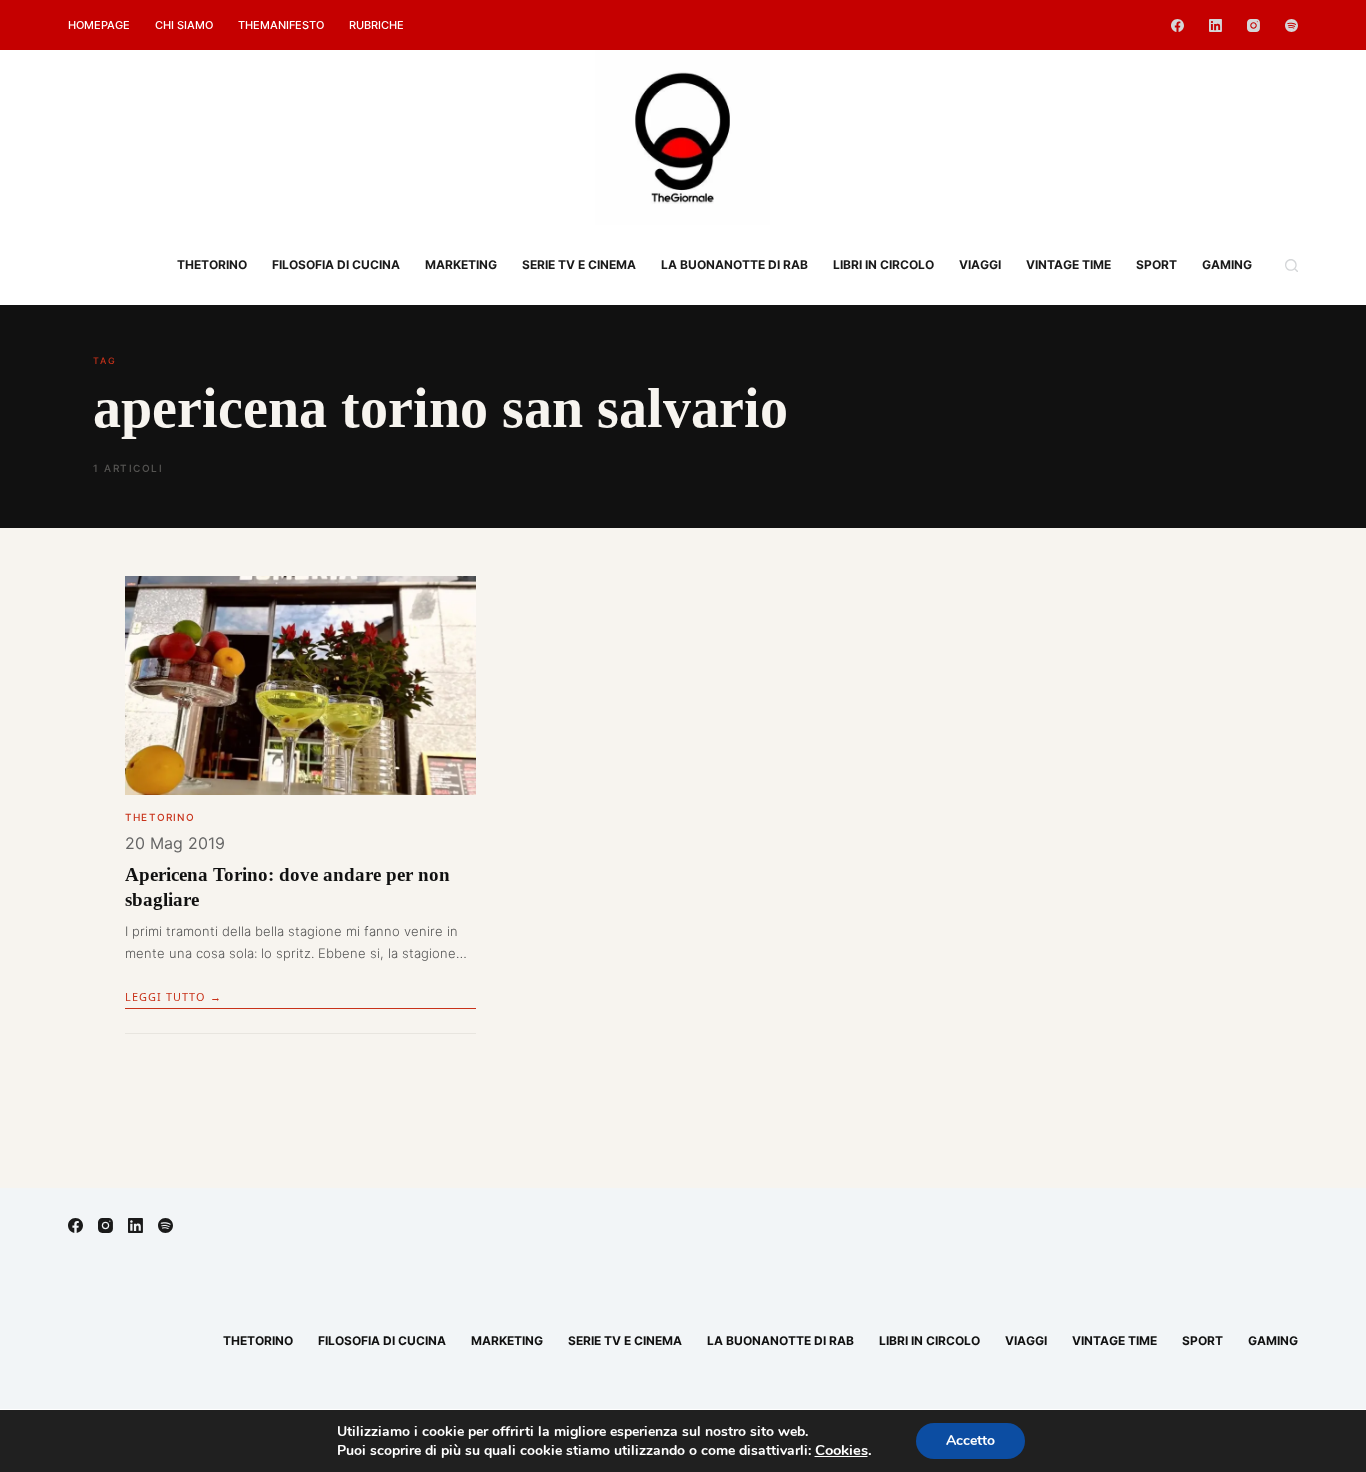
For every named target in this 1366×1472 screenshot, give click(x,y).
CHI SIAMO (184, 25)
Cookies (841, 1450)
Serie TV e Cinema (579, 264)
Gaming (1227, 264)
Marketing (461, 264)
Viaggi (980, 264)
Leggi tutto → (173, 996)
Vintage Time (1068, 264)
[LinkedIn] (1215, 25)
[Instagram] (1253, 25)
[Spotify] (1291, 25)
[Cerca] (1291, 265)
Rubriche (376, 25)
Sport (1156, 264)
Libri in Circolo (883, 264)
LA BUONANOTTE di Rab (734, 264)
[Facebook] (1177, 25)
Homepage (99, 25)
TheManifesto (281, 25)
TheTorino (212, 264)
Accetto (970, 1440)
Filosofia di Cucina (336, 264)
